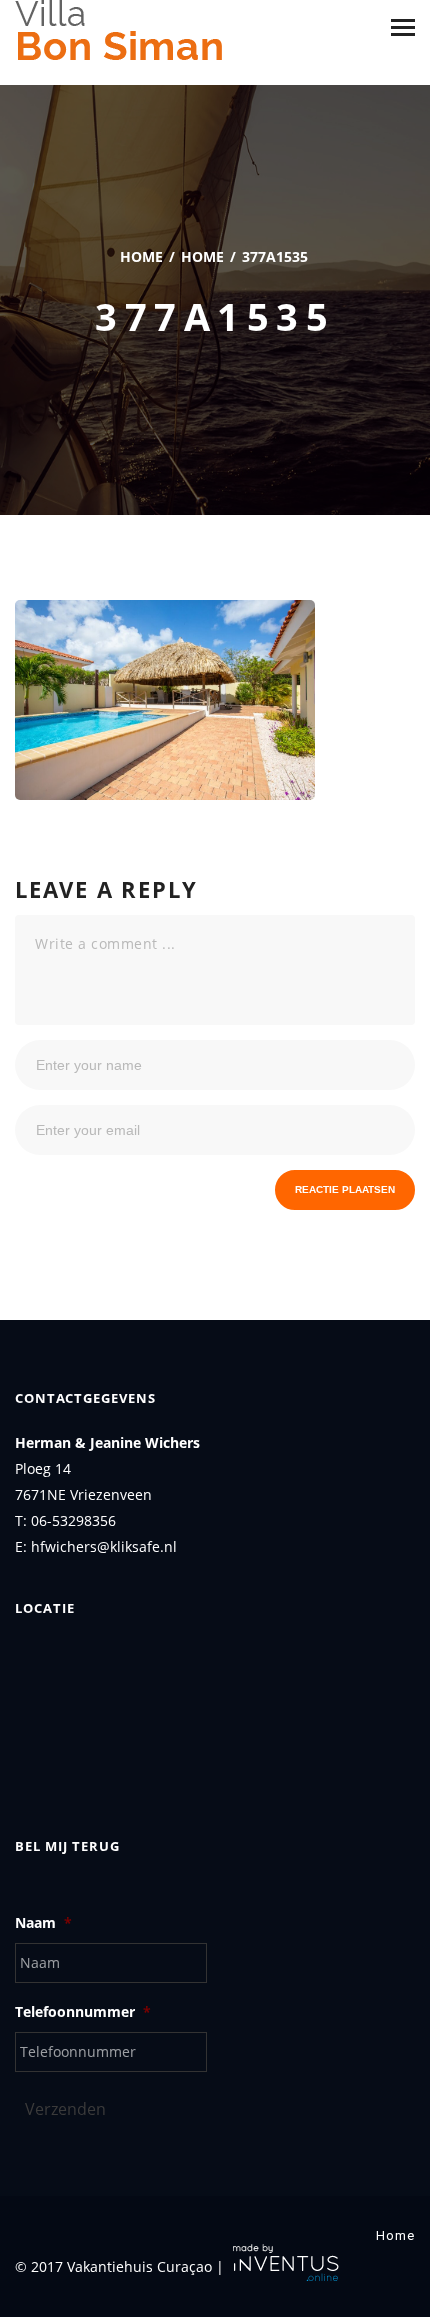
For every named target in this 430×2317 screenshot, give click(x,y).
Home (141, 256)
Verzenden (65, 2109)
